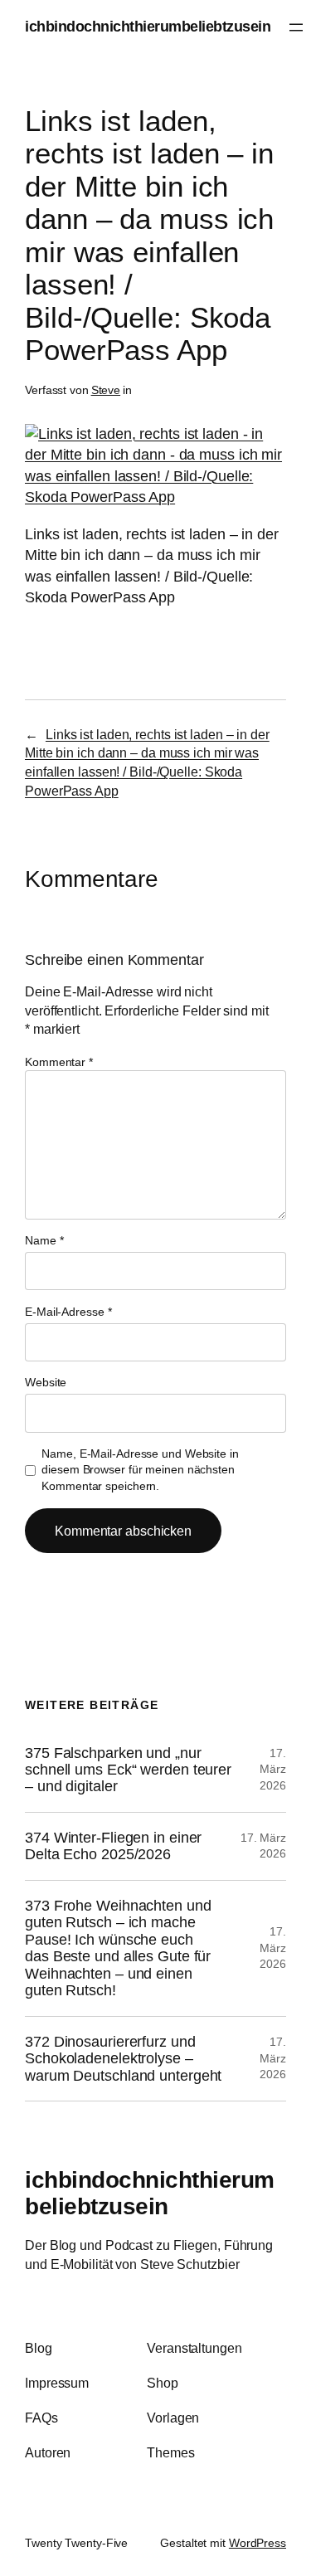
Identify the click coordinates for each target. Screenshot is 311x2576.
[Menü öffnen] (296, 27)
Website (46, 1382)
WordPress (258, 2543)
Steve (106, 390)
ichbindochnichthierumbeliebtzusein (148, 27)
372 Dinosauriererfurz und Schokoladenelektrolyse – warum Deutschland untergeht (123, 2059)
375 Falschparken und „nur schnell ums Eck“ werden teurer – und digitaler (128, 1770)
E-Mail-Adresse (68, 1312)
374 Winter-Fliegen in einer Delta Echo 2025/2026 (113, 1846)
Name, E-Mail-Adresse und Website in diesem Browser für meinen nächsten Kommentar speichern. (140, 1470)
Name (44, 1240)
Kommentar (59, 1062)
